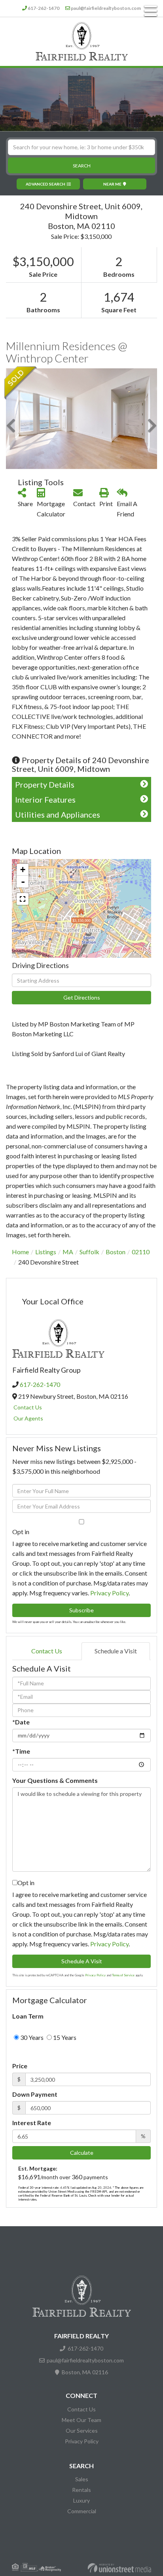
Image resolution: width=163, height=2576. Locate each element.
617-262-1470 (44, 8)
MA (68, 1252)
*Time (21, 1751)
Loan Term (28, 2016)
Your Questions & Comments (55, 1780)
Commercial (82, 2511)
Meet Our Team (81, 2420)
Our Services (82, 2431)
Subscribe (81, 1610)
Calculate (82, 2153)
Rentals (81, 2490)
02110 (141, 1252)
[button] (81, 165)
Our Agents (28, 1418)
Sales (82, 2479)
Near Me (112, 184)
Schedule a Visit (116, 1651)
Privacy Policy (109, 1593)
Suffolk (89, 1252)
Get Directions (82, 997)
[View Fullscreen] (23, 899)
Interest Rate (32, 2123)
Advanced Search (45, 184)
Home (20, 1252)
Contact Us (28, 1407)
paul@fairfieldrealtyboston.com (106, 8)
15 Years (64, 2037)
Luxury (81, 2500)
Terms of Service (123, 1975)
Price (20, 2066)
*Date (21, 1722)
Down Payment (35, 2094)
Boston (116, 1252)
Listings (46, 1252)
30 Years (31, 2037)
